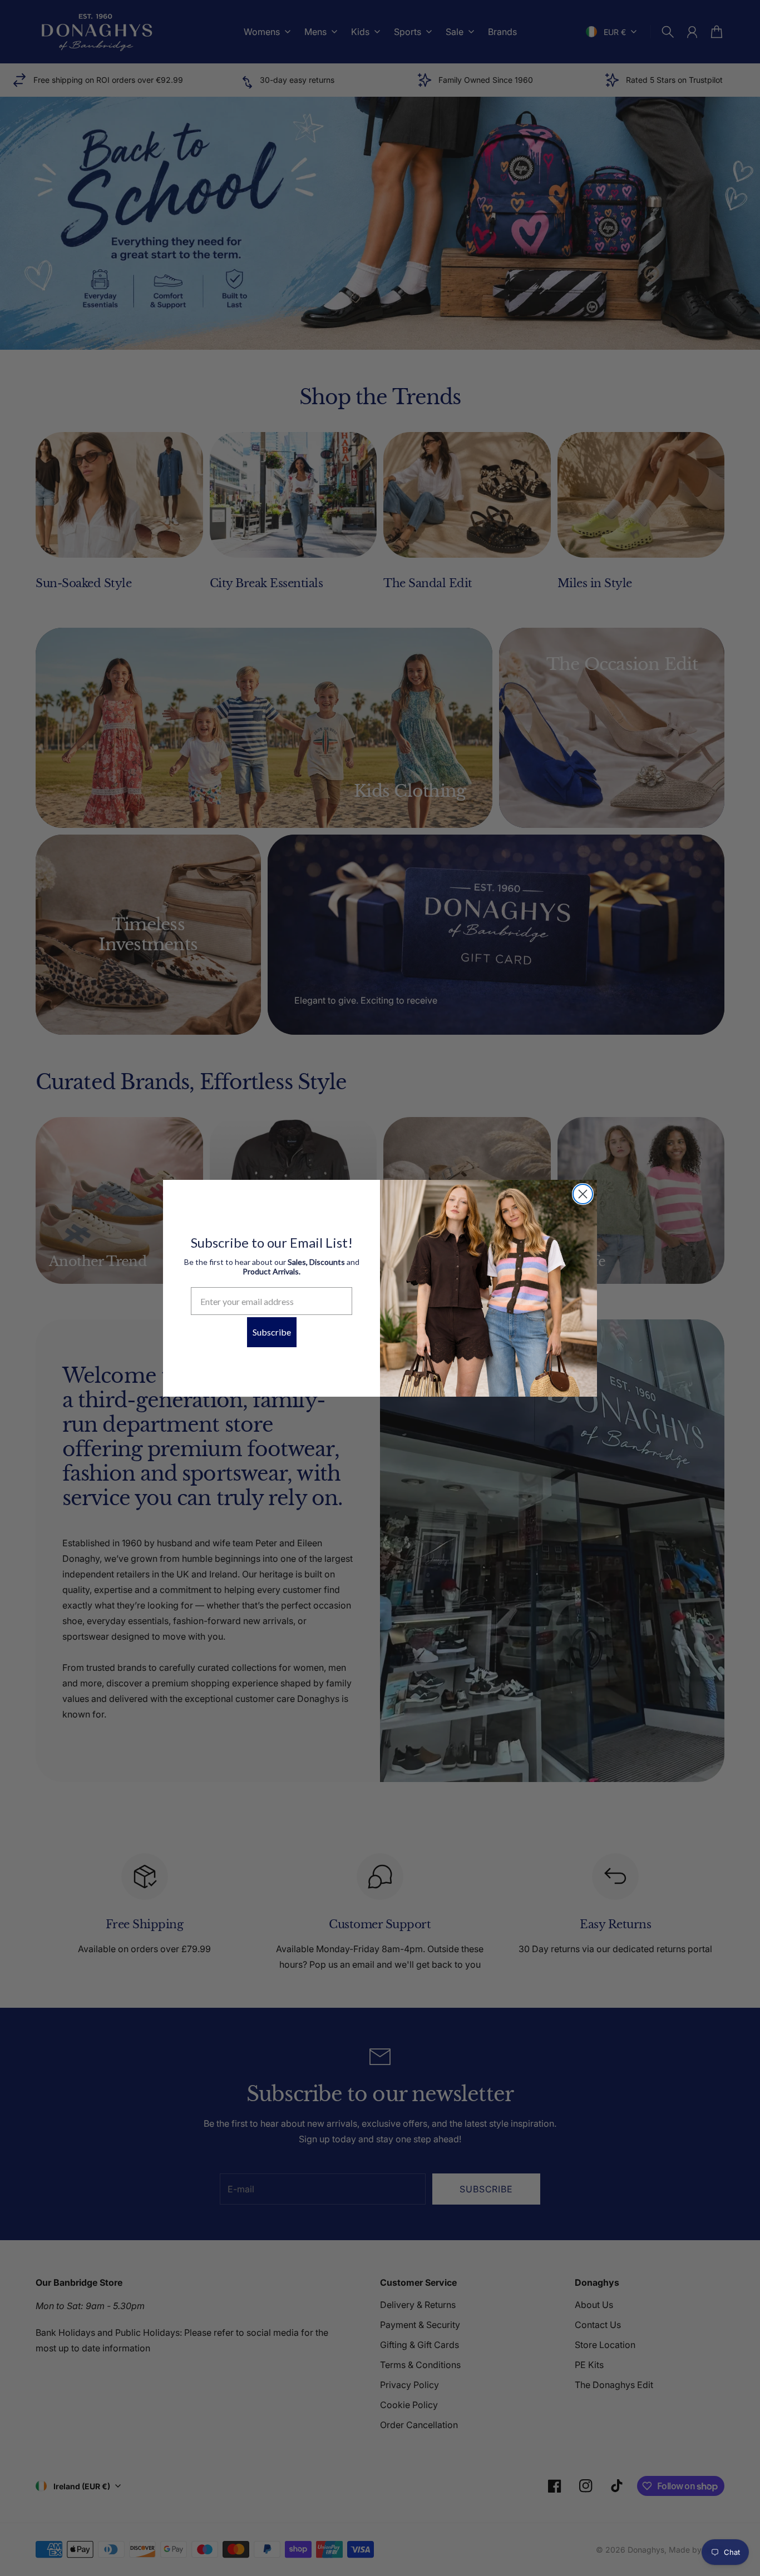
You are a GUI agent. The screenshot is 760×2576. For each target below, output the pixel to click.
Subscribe (272, 1332)
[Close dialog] (583, 1194)
